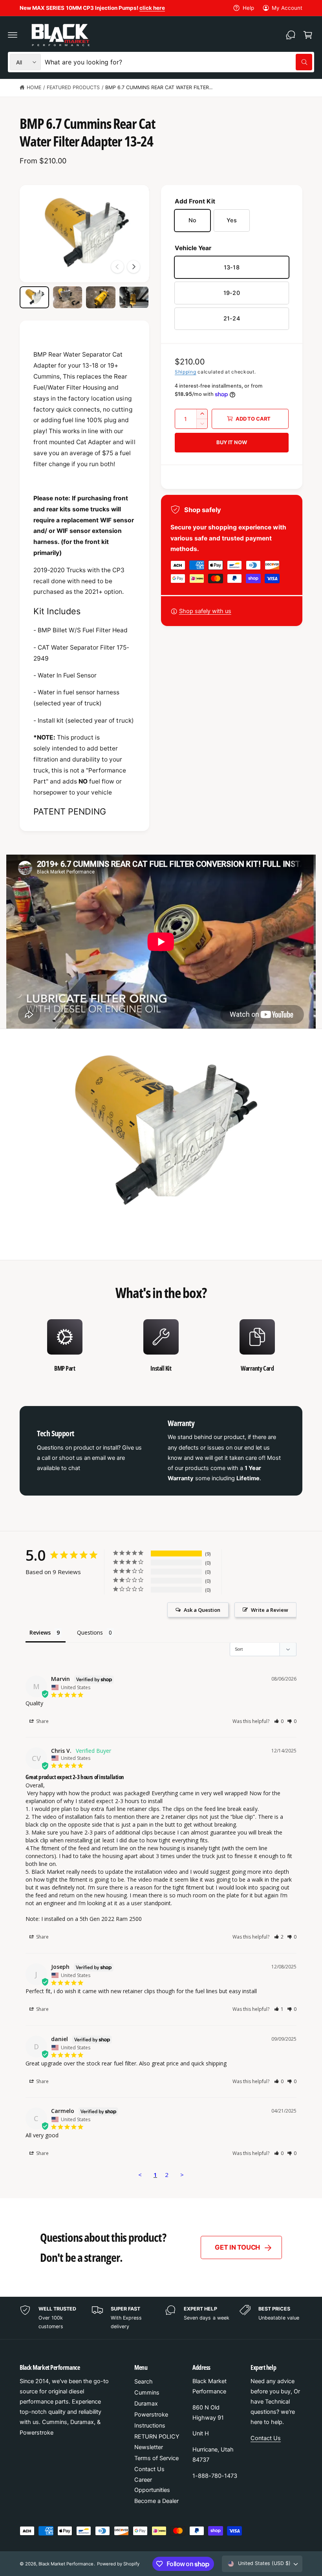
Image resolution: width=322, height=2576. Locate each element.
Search (144, 2382)
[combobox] (178, 62)
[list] (161, 1346)
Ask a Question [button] (202, 1610)
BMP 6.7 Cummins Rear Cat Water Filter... (159, 87)
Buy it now (231, 442)
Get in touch (237, 2247)
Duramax (146, 2404)
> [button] (182, 2175)
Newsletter (149, 2447)
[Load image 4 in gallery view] (134, 297)
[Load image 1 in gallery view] (34, 297)
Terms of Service (156, 2458)
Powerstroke (151, 2415)
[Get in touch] (291, 35)
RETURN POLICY (157, 2437)
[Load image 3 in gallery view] (101, 297)
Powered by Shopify (118, 2564)
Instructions (150, 2426)
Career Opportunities (152, 2485)
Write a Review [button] (270, 1610)
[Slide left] (117, 267)
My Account (287, 8)
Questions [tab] (90, 1632)
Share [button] (42, 1721)
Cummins (147, 2393)
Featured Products (73, 87)
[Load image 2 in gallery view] (68, 297)
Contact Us (149, 2469)
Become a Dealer (156, 2501)
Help (248, 8)
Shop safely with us (205, 611)
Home (34, 87)
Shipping (186, 372)
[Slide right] (134, 267)
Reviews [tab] (40, 1632)
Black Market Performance (66, 2564)
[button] (13, 35)
